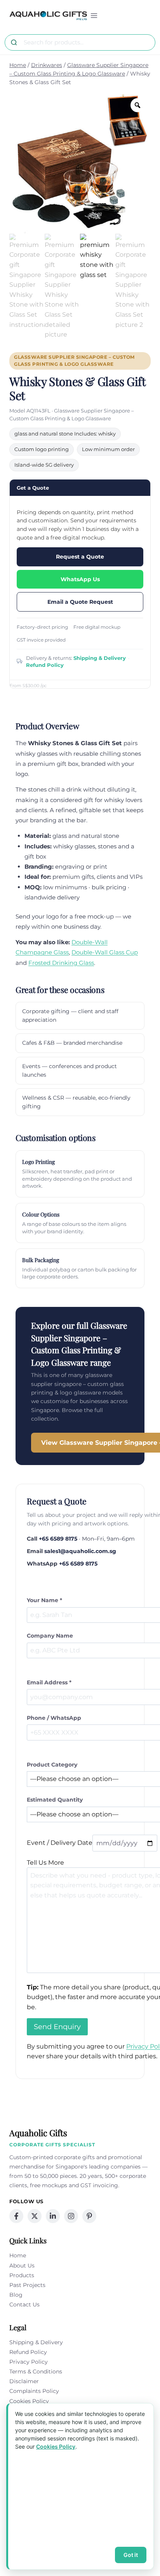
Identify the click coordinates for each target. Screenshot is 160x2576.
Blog (16, 2295)
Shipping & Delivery (100, 658)
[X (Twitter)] (35, 2216)
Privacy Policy (29, 2362)
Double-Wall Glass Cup (105, 952)
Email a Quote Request (80, 602)
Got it (131, 2555)
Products (22, 2275)
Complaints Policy (34, 2391)
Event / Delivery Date (60, 1843)
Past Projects (27, 2285)
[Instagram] (71, 2216)
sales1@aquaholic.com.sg (80, 1551)
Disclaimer (24, 2381)
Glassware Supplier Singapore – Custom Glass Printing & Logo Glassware (74, 361)
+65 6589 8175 (58, 1539)
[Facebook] (16, 2216)
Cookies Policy (29, 2401)
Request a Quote (80, 557)
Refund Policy (45, 665)
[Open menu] (94, 15)
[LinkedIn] (53, 2216)
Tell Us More (45, 1863)
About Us (22, 2266)
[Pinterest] (89, 2216)
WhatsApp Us (80, 579)
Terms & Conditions (36, 2371)
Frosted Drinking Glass (61, 963)
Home (18, 2255)
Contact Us (24, 2304)
